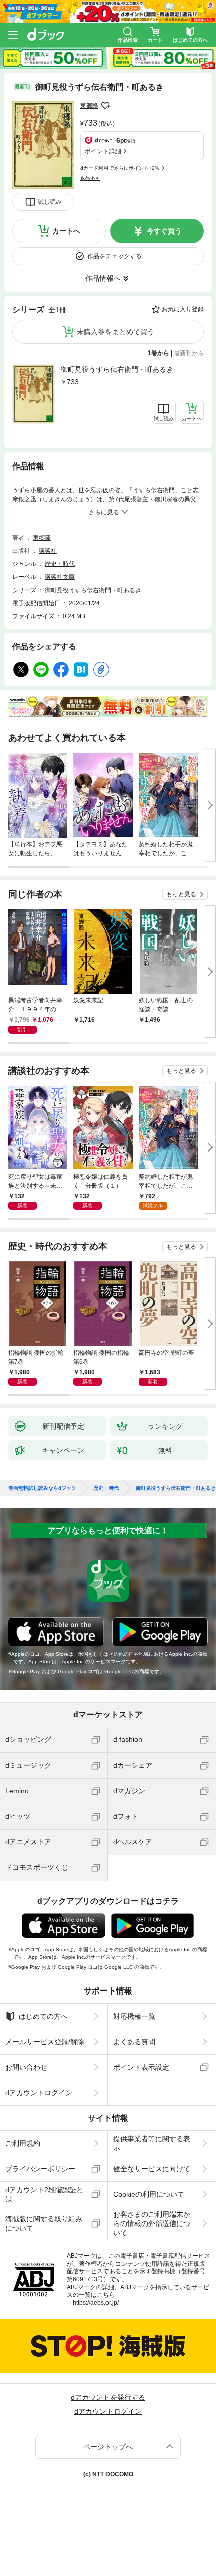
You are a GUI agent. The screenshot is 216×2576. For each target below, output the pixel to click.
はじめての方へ (43, 2016)
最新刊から (189, 353)
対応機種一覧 (134, 2016)
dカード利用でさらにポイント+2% (120, 168)
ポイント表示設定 (141, 2067)
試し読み (50, 202)
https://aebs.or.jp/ (96, 2303)
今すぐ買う (164, 231)
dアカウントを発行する (108, 2397)
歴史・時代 (60, 564)
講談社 (48, 551)
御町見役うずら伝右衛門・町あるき (117, 369)
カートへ (66, 231)
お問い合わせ (26, 2067)
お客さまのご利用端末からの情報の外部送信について (152, 2223)
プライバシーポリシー (40, 2169)
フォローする (105, 106)
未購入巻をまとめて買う (116, 332)
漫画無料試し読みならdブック (42, 1488)
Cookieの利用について (149, 2194)
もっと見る (181, 894)
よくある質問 (134, 2042)
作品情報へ (103, 278)
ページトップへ (108, 2447)
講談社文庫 (60, 577)
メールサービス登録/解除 (45, 2042)
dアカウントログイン (39, 2093)
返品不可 (90, 178)
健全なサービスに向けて (152, 2169)
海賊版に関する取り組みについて (44, 2223)
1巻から (158, 353)
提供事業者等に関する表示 (152, 2143)
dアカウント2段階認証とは (44, 2194)
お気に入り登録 (183, 309)
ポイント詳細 (103, 151)
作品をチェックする (115, 256)
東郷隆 (89, 106)
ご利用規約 (23, 2143)
